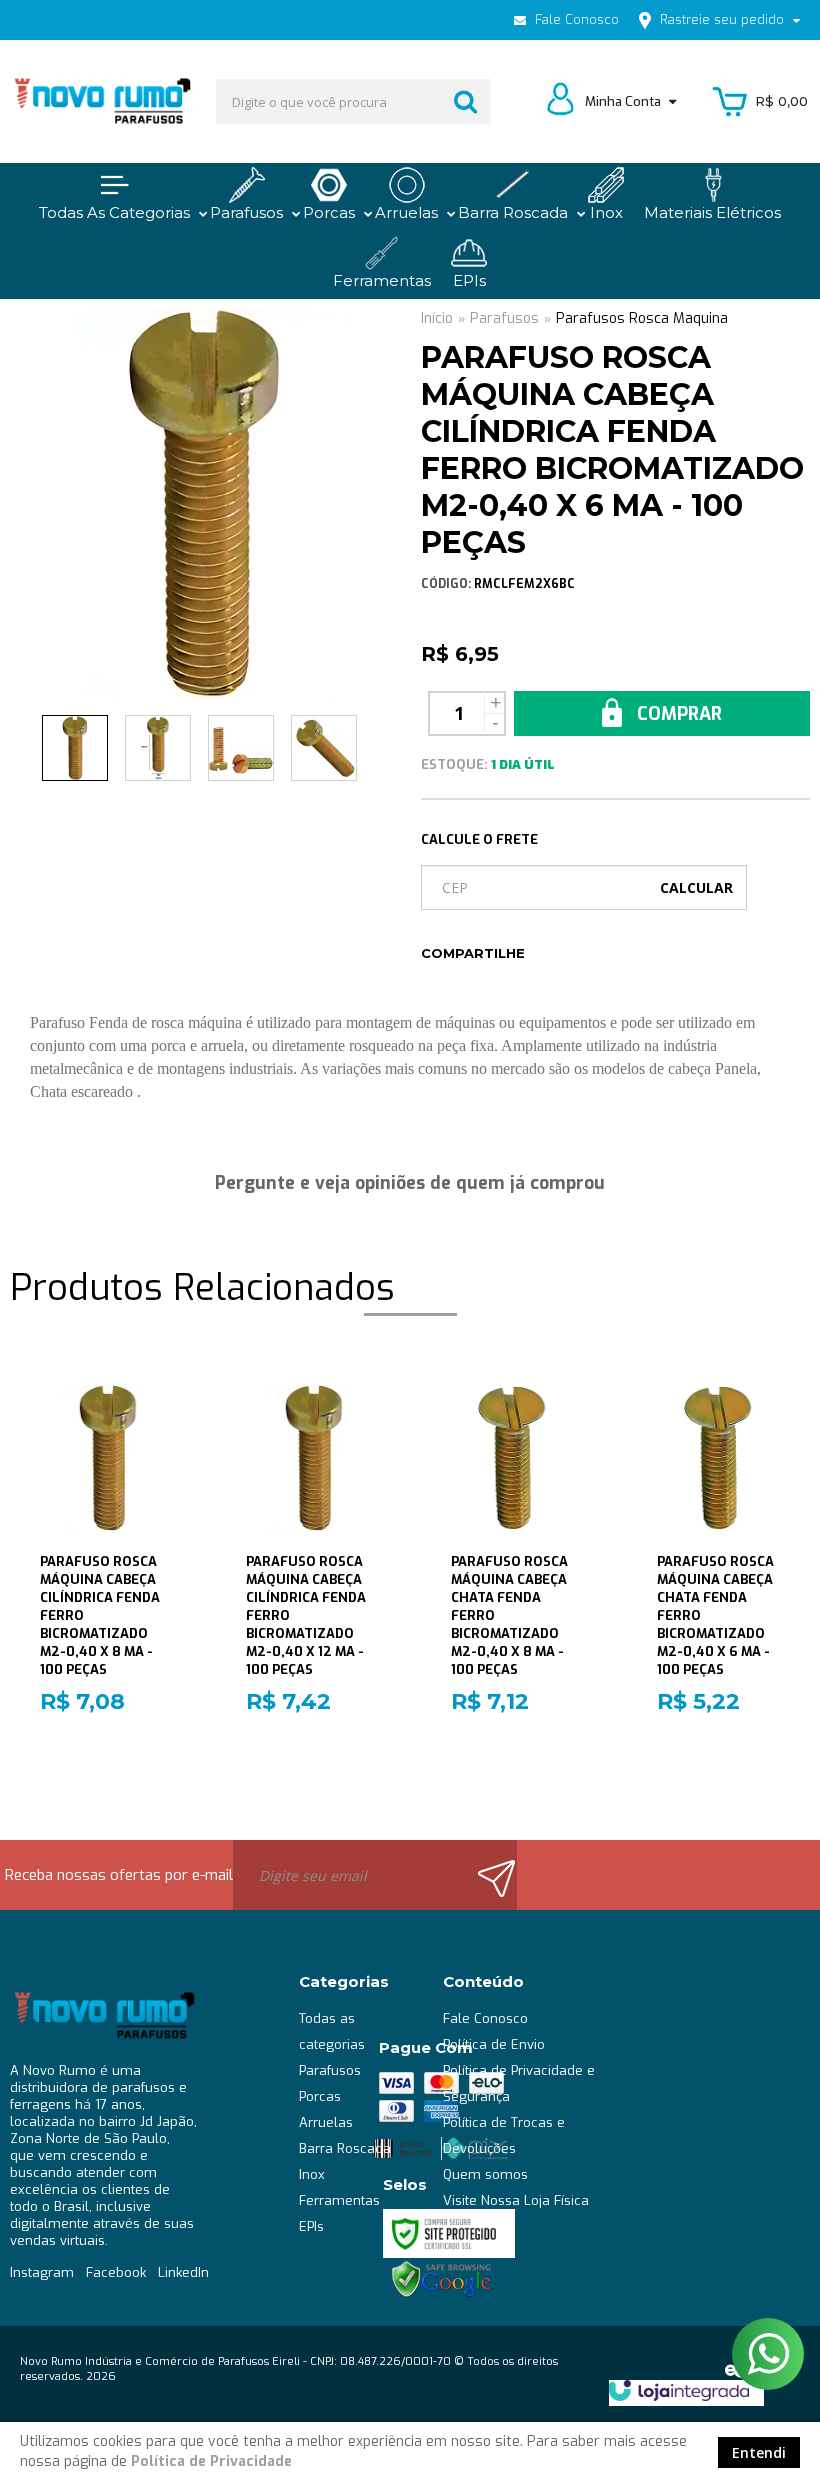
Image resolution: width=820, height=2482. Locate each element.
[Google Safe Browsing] (442, 2279)
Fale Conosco (575, 19)
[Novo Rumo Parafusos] (101, 101)
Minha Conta (624, 101)
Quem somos (485, 2174)
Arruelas (326, 2122)
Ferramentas (339, 2200)
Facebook (116, 2272)
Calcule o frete (479, 839)
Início (437, 318)
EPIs (311, 2226)
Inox (312, 2174)
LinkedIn (183, 2272)
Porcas (320, 2096)
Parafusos (504, 318)
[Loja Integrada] (679, 2390)
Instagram (42, 2272)
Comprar (677, 714)
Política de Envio (494, 2044)
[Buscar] (465, 101)
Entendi (759, 2452)
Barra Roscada (345, 2148)
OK (696, 887)
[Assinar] (488, 1875)
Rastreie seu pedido (722, 19)
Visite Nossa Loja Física (516, 2200)
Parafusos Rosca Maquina (642, 318)
